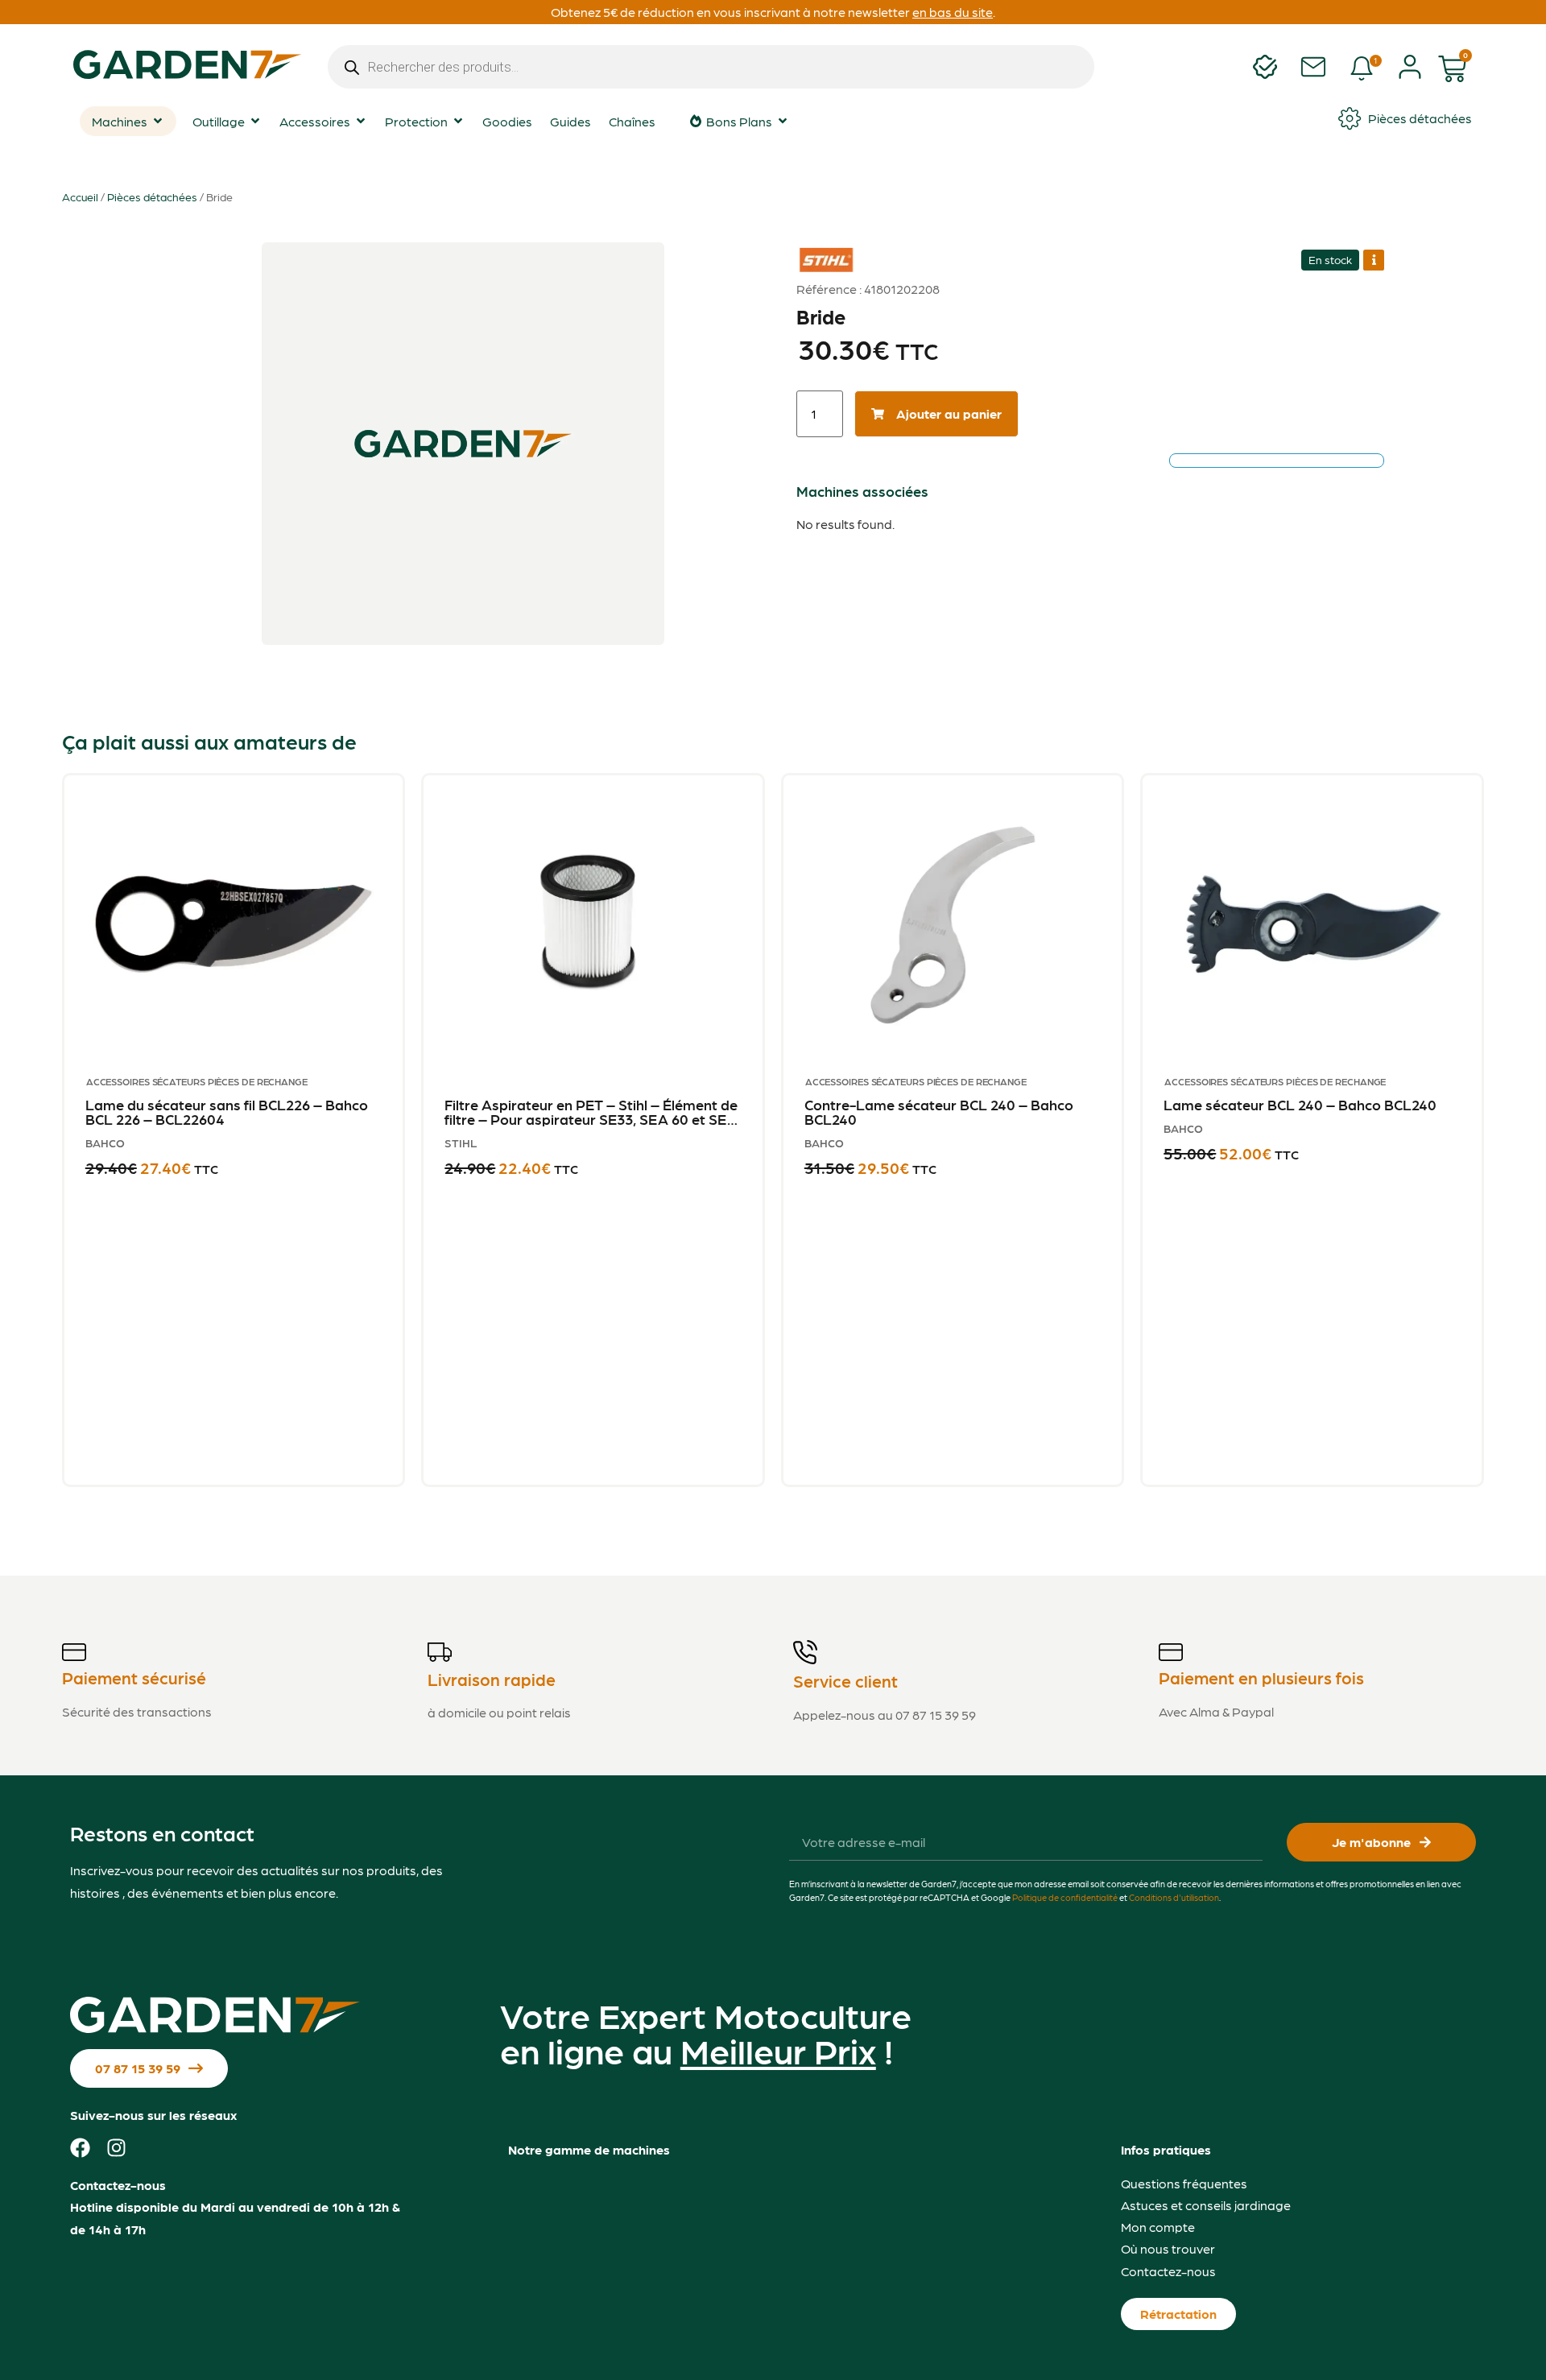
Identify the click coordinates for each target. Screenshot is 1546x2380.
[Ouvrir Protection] (458, 121)
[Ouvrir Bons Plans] (783, 121)
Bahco (105, 1142)
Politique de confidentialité (1065, 1897)
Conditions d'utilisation (1174, 1897)
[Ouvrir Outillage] (255, 121)
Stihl (818, 248)
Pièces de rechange (258, 1081)
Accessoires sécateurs (146, 1081)
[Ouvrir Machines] (158, 121)
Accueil (80, 196)
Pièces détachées (152, 196)
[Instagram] (116, 2148)
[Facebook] (80, 2148)
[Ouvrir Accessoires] (361, 121)
